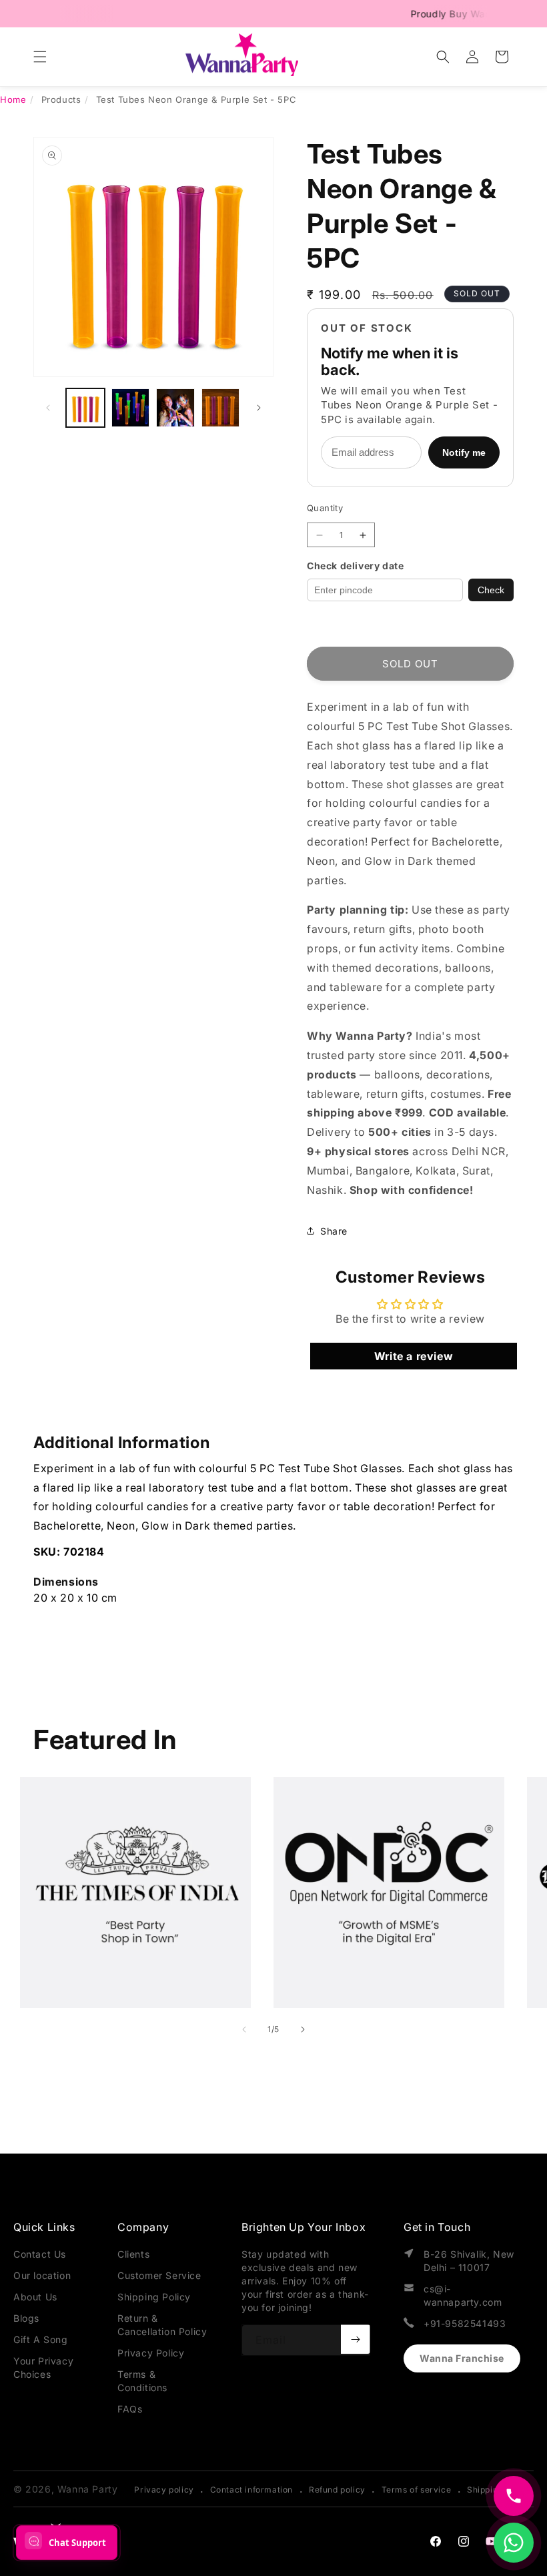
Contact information (251, 2490)
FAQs (130, 2409)
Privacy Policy (151, 2353)
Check (491, 590)
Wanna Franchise (462, 2358)
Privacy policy (164, 2490)
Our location (42, 2275)
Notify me (464, 452)
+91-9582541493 (465, 2323)
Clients (133, 2254)
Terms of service (417, 2490)
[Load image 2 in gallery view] (131, 408)
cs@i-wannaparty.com (463, 2295)
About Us (35, 2297)
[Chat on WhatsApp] (514, 2543)
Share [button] (334, 1231)
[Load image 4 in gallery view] (221, 408)
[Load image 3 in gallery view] (175, 408)
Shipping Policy (154, 2297)
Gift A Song (41, 2339)
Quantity (325, 508)
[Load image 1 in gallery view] (85, 408)
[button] (40, 57)
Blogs (26, 2318)
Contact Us (40, 2254)
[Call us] (514, 2496)
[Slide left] (48, 408)
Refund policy (337, 2490)
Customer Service (159, 2275)
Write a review (414, 1356)
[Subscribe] (356, 2339)
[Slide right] (259, 408)
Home (13, 99)
